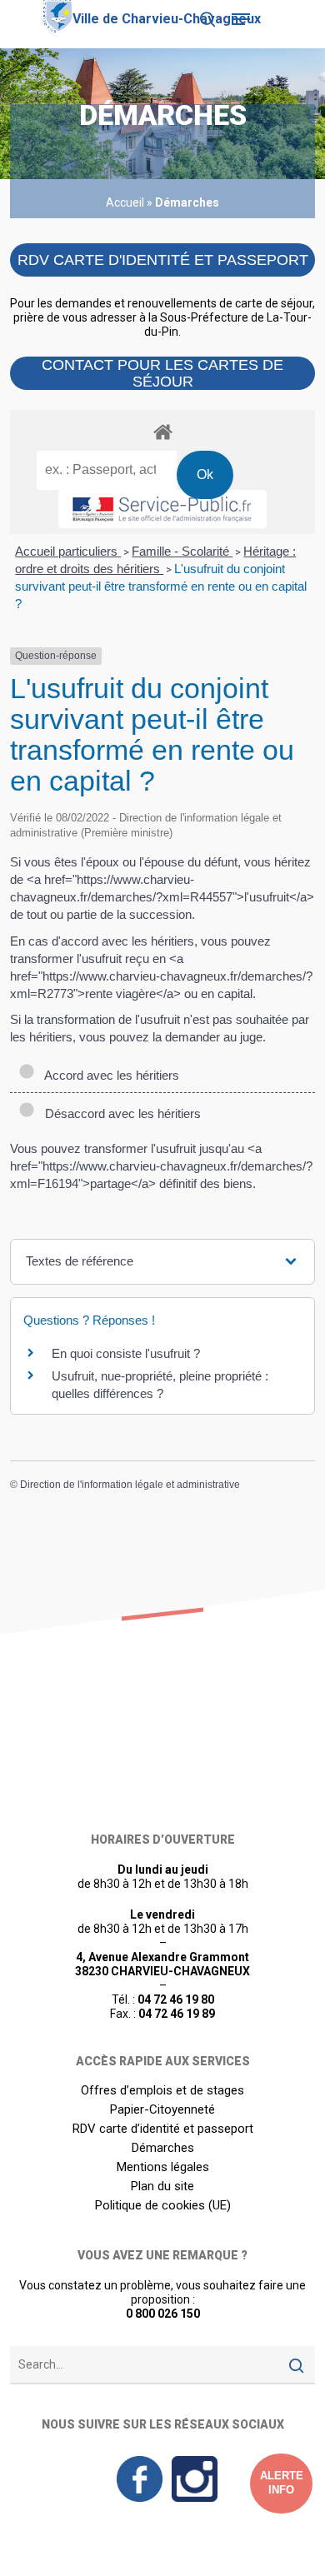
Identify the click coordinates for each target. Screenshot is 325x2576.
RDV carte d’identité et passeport (163, 2129)
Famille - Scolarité (182, 551)
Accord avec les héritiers (109, 1075)
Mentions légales (163, 2167)
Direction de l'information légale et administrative (130, 1485)
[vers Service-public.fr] (162, 509)
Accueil (125, 202)
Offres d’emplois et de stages (162, 2091)
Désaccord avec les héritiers (120, 1113)
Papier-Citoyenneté (162, 2110)
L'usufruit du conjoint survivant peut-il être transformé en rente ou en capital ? (161, 586)
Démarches (163, 2148)
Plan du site (162, 2187)
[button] (241, 19)
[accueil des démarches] (162, 431)
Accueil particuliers (68, 551)
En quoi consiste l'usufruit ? (126, 1353)
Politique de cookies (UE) (163, 2206)
